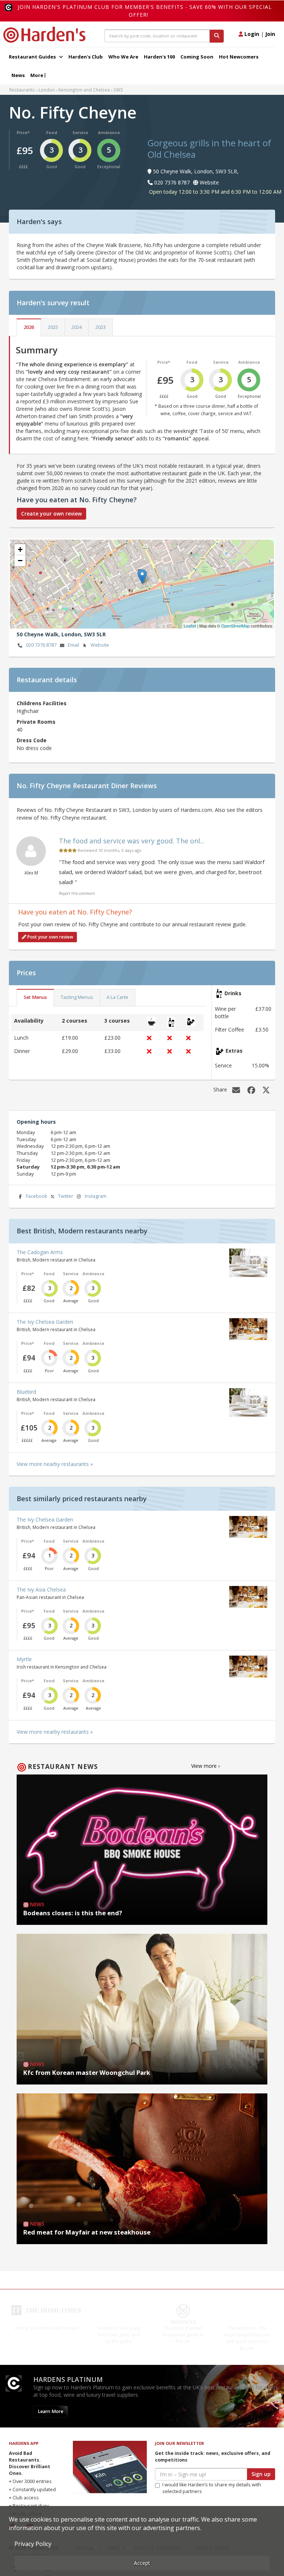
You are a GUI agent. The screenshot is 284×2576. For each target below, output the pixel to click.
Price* (23, 132)
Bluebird (26, 1392)
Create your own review (51, 514)
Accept (142, 2563)
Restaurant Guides (33, 57)
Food (52, 132)
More (37, 75)
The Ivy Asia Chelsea (41, 1589)
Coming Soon (197, 57)
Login (251, 34)
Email (73, 645)
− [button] (20, 561)
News (18, 75)
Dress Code (32, 740)
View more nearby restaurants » (55, 1464)
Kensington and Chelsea (84, 90)
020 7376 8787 (41, 645)
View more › (205, 1766)
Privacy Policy (33, 2544)
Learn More (50, 2418)
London (47, 90)
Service (80, 132)
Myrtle (24, 1659)
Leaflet (190, 626)
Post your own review (50, 937)
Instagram (96, 1196)
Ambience (109, 132)
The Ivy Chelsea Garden (45, 1322)
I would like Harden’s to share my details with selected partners (212, 2495)
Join (270, 34)
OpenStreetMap (235, 626)
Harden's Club (86, 57)
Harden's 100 (159, 57)
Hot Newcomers (239, 57)
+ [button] (20, 549)
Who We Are (123, 57)
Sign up (261, 2481)
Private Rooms (36, 722)
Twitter (66, 1196)
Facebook (36, 1196)
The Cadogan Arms (40, 1252)
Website (100, 645)
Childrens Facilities (42, 703)
